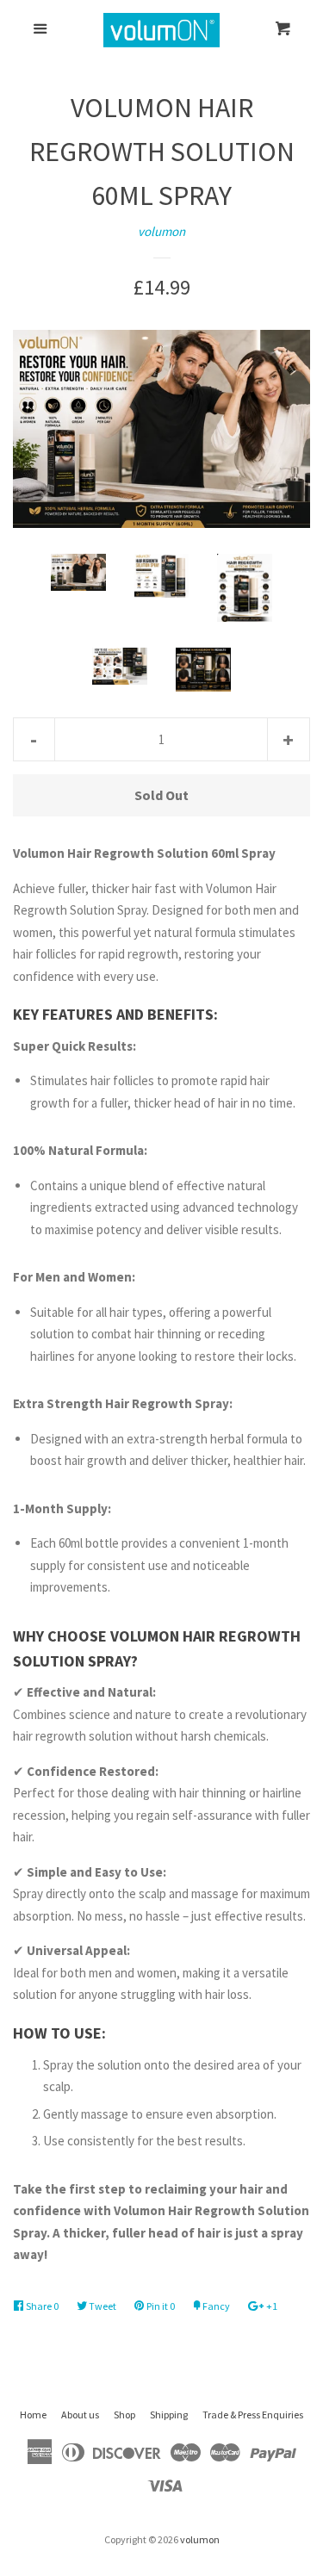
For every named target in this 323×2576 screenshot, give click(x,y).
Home (33, 2415)
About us (80, 2415)
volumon (161, 231)
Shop (124, 2415)
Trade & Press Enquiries (253, 2415)
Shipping (169, 2415)
